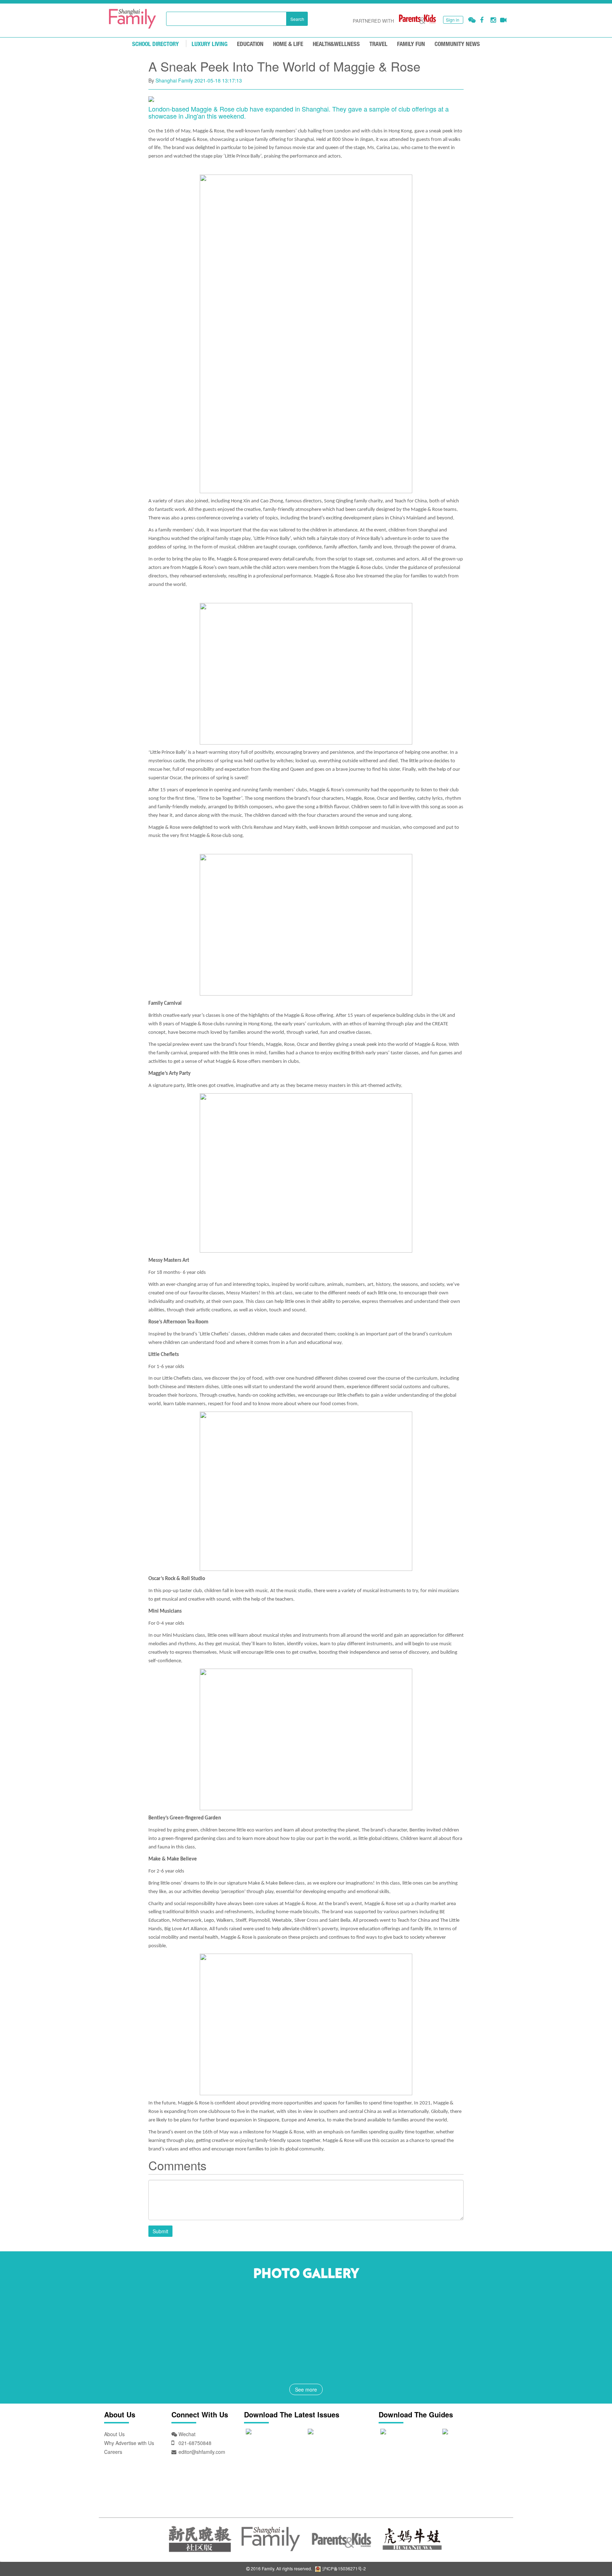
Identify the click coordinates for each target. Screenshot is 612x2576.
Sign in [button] (453, 20)
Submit (160, 2231)
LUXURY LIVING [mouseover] (209, 44)
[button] (472, 20)
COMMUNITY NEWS (457, 44)
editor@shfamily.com (202, 2452)
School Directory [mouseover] (155, 44)
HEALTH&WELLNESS (336, 44)
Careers (113, 2452)
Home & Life (288, 44)
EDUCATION (250, 44)
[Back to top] (589, 2553)
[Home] (132, 19)
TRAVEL (378, 44)
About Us (114, 2434)
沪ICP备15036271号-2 (344, 2568)
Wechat (186, 2434)
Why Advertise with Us (129, 2443)
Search (297, 19)
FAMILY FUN (411, 44)
